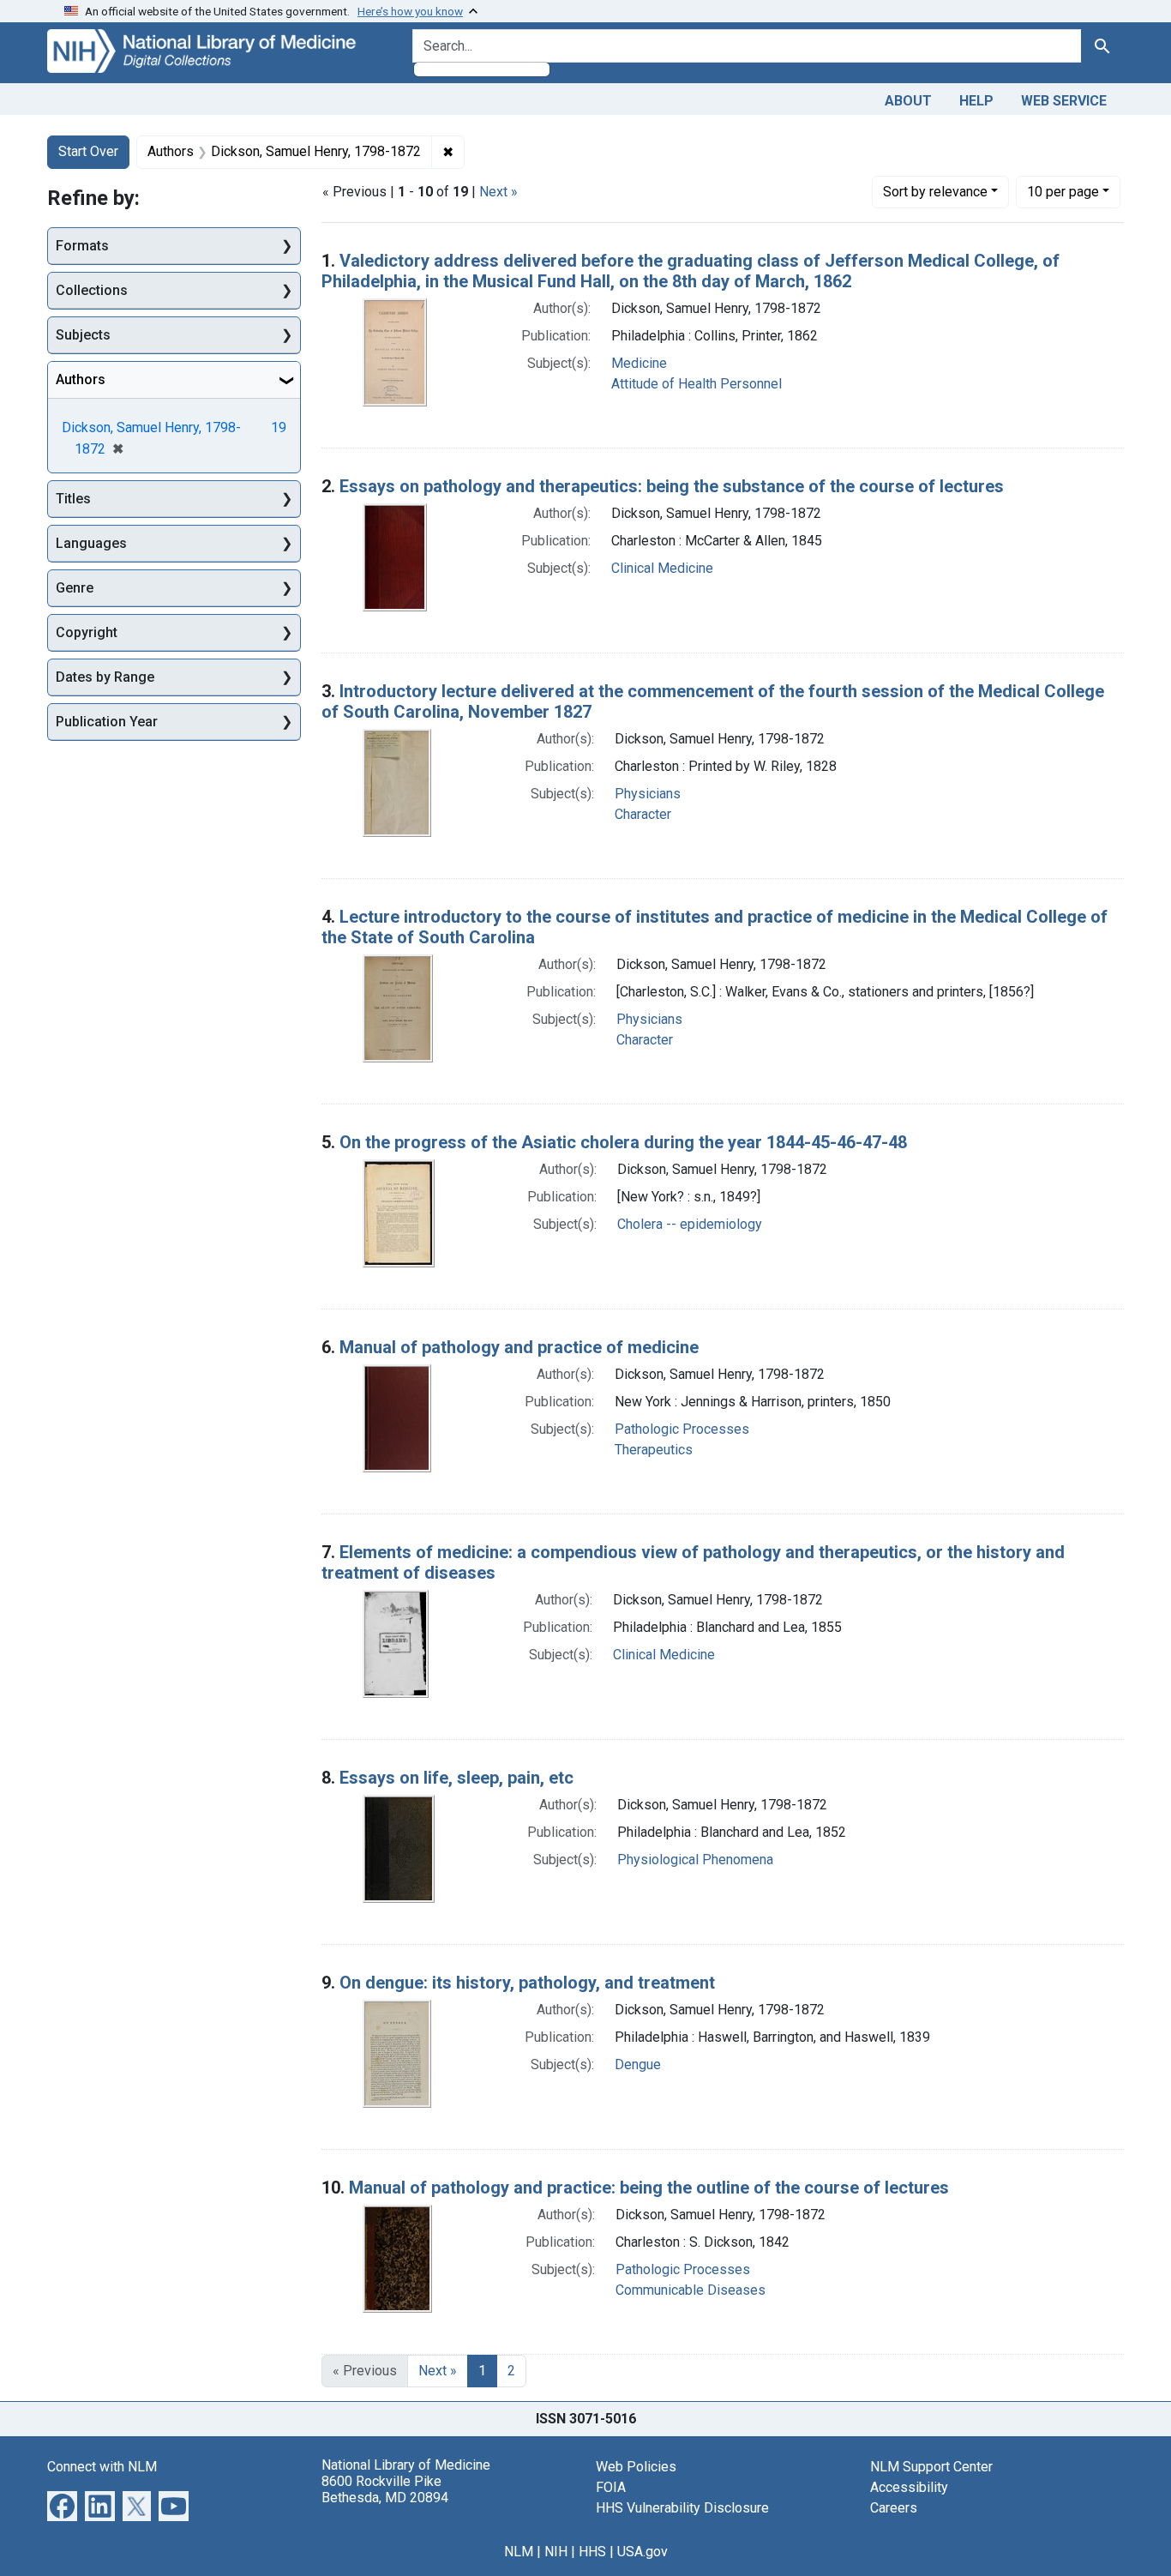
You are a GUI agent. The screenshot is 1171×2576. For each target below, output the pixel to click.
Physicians (648, 794)
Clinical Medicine (662, 568)
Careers (894, 2508)
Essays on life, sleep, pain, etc (456, 1778)
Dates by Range (105, 677)
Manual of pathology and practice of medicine (519, 1347)
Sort (935, 192)
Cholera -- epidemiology (690, 1224)
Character (643, 814)
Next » (498, 192)
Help (976, 101)
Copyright (87, 632)
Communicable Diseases (691, 2290)
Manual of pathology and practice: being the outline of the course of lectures (649, 2188)
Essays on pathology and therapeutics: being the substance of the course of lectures (672, 486)
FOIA (611, 2487)
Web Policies (636, 2467)
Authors (81, 379)
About (908, 101)
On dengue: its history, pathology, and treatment (527, 1983)
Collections (92, 290)
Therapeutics (654, 1450)
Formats (82, 246)
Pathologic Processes (682, 1429)
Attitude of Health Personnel (697, 384)
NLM (519, 2552)
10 (1063, 191)
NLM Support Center (931, 2467)
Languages (91, 543)
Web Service (1064, 101)
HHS (592, 2552)
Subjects (83, 335)
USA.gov (643, 2552)
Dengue (638, 2064)
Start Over (88, 151)
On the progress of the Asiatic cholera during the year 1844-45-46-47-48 (623, 1142)
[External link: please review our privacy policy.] (62, 2504)
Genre (75, 588)
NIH (556, 2552)
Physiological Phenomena (695, 1860)
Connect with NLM (102, 2467)
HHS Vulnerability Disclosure (682, 2508)
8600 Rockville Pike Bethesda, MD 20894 (385, 2489)
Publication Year (107, 722)
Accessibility (909, 2487)
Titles (73, 499)
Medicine (639, 363)
